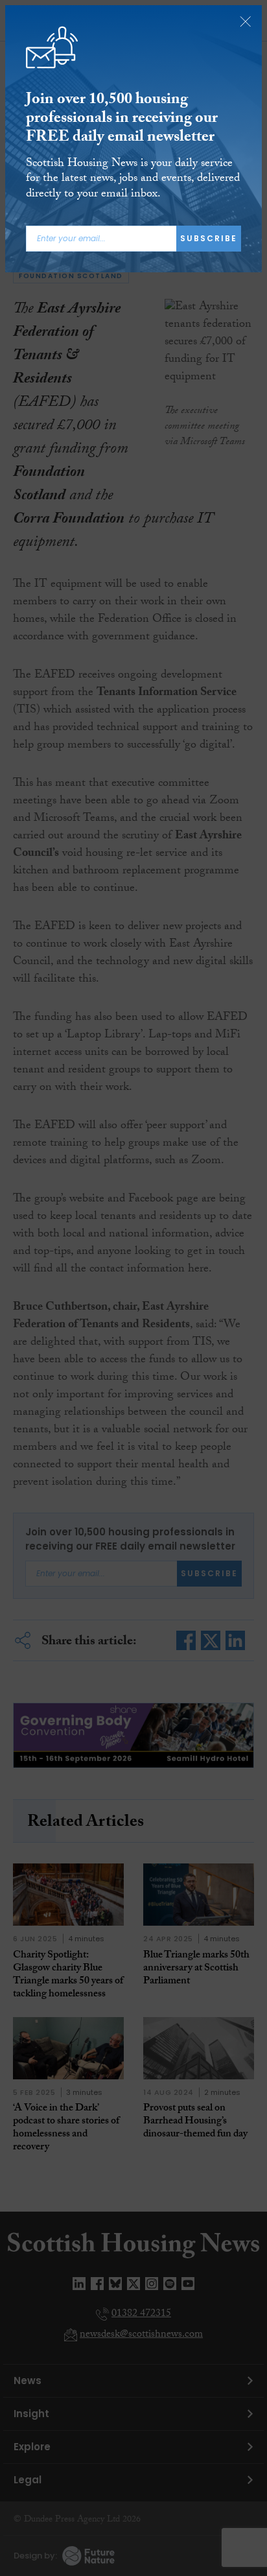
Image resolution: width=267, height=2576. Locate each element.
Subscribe (209, 238)
